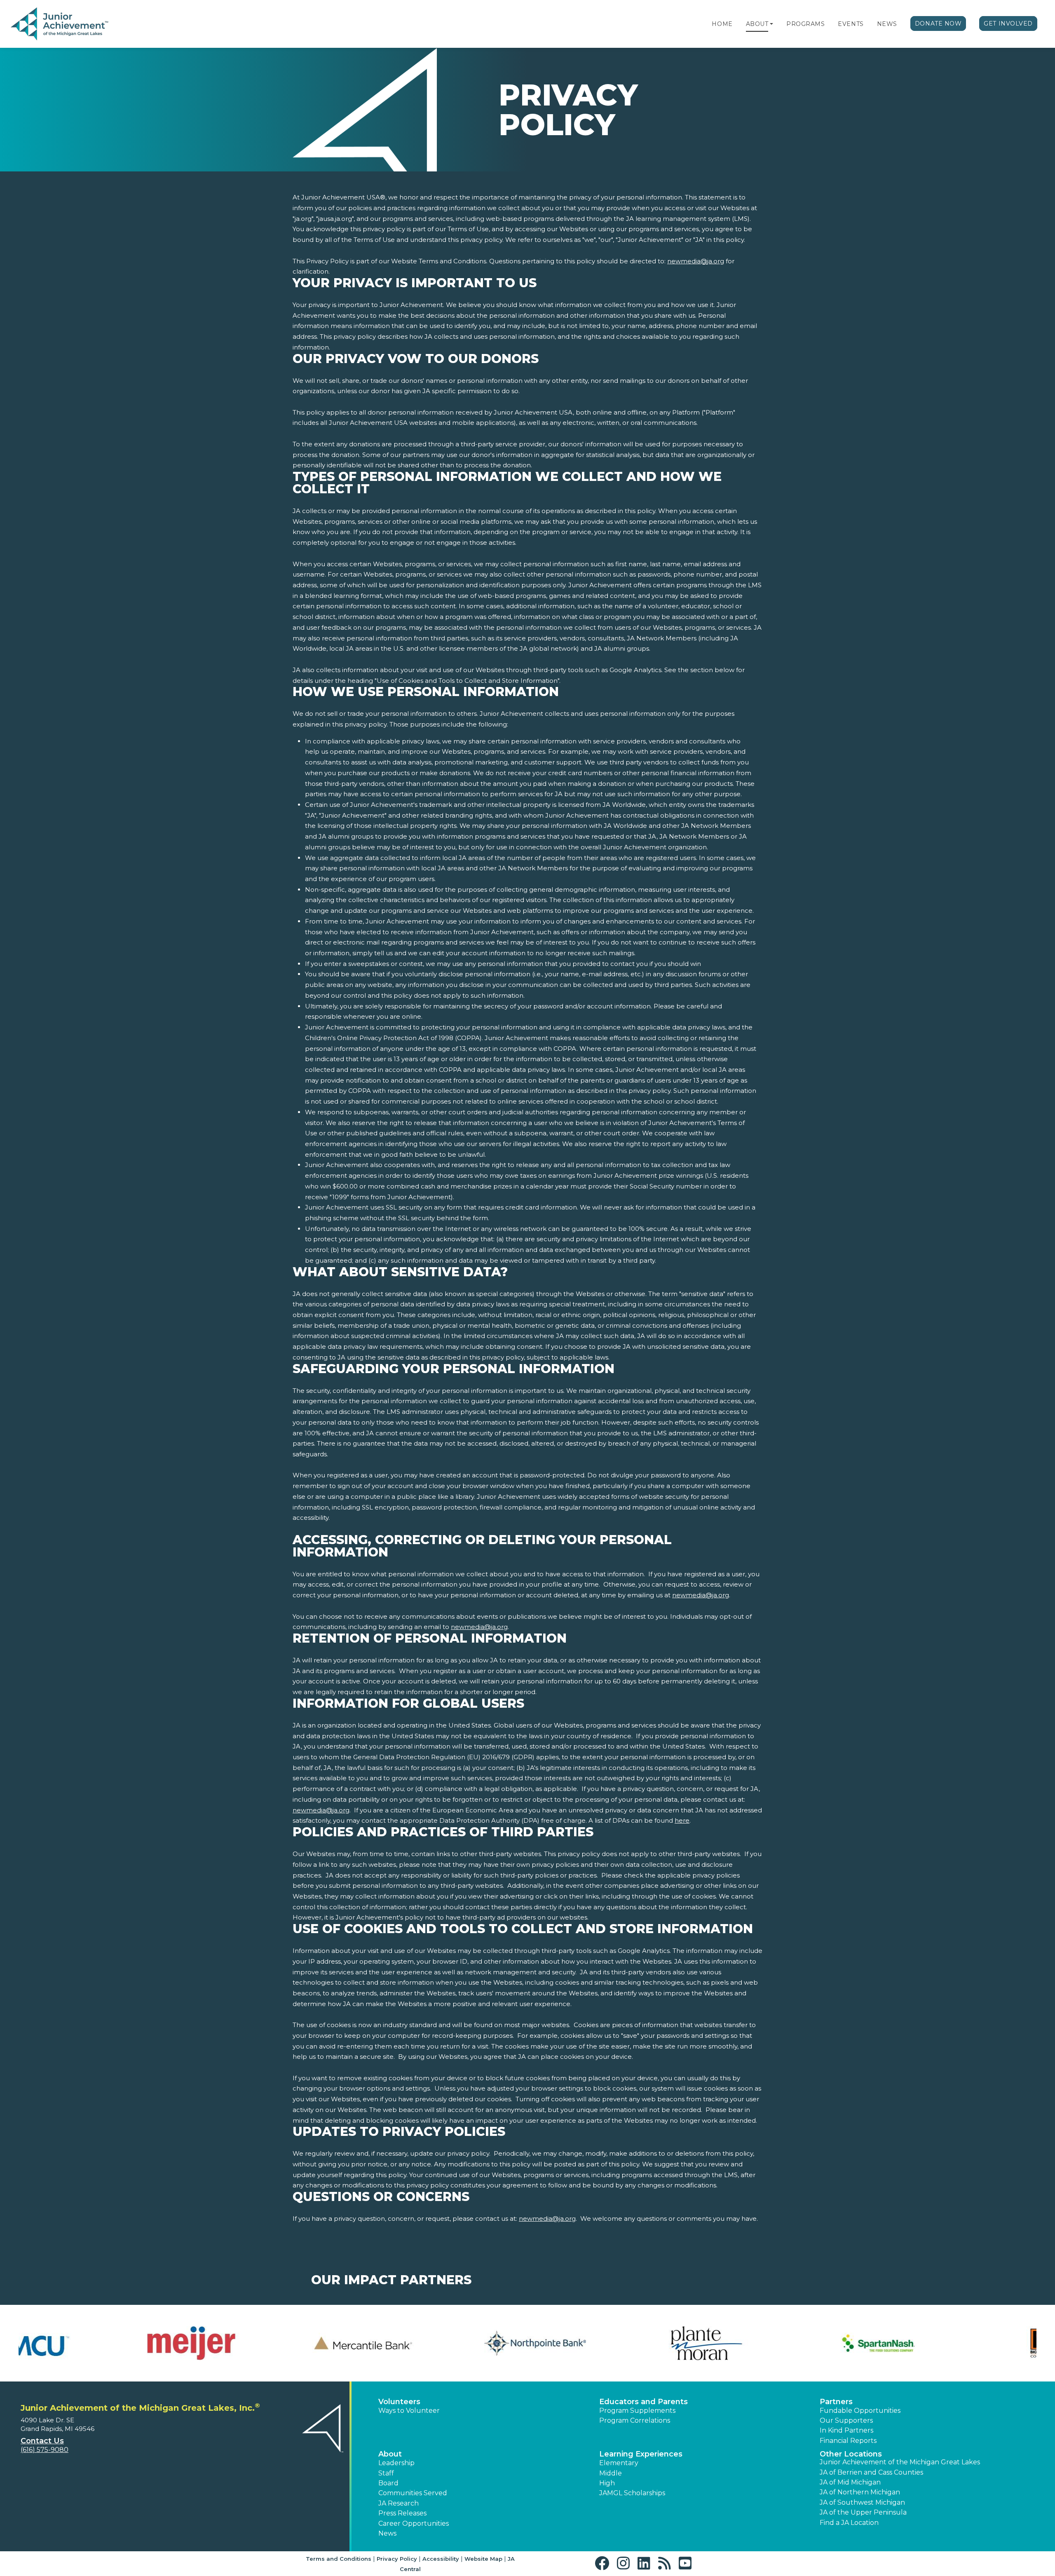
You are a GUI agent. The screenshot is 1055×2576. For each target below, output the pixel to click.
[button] (771, 24)
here (682, 1820)
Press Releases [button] (402, 2513)
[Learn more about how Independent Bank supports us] (613, 2343)
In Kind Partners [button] (846, 2430)
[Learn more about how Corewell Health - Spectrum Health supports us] (270, 2343)
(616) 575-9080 (45, 2450)
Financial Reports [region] (848, 2441)
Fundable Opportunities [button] (860, 2411)
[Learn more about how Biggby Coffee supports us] (98, 2343)
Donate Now (938, 23)
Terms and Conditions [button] (339, 2559)
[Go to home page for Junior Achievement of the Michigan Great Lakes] (60, 24)
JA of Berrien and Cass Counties (871, 2472)
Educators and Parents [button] (644, 2402)
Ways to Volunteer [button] (409, 2411)
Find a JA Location (849, 2523)
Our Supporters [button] (846, 2420)
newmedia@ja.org (696, 261)
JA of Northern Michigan (860, 2492)
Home (722, 24)
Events (851, 24)
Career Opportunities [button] (414, 2523)
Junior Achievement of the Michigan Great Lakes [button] (900, 2462)
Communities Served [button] (413, 2493)
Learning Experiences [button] (641, 2454)
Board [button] (388, 2483)
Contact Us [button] (42, 2441)
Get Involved (1008, 23)
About (757, 24)
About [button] (390, 2454)
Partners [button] (836, 2402)
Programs (805, 24)
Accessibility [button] (441, 2559)
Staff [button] (386, 2473)
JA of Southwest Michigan (862, 2502)
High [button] (607, 2483)
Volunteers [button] (399, 2402)
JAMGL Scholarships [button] (632, 2493)
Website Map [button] (483, 2559)
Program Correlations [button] (635, 2420)
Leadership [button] (396, 2463)
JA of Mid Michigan (850, 2482)
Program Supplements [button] (637, 2411)
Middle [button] (611, 2473)
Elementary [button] (619, 2463)
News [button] (387, 2533)
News (887, 24)
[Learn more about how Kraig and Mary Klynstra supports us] (957, 2343)
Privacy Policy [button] (397, 2559)
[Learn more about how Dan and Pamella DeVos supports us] (442, 2343)
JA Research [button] (399, 2503)
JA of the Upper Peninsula (863, 2512)
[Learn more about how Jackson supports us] (785, 2343)
